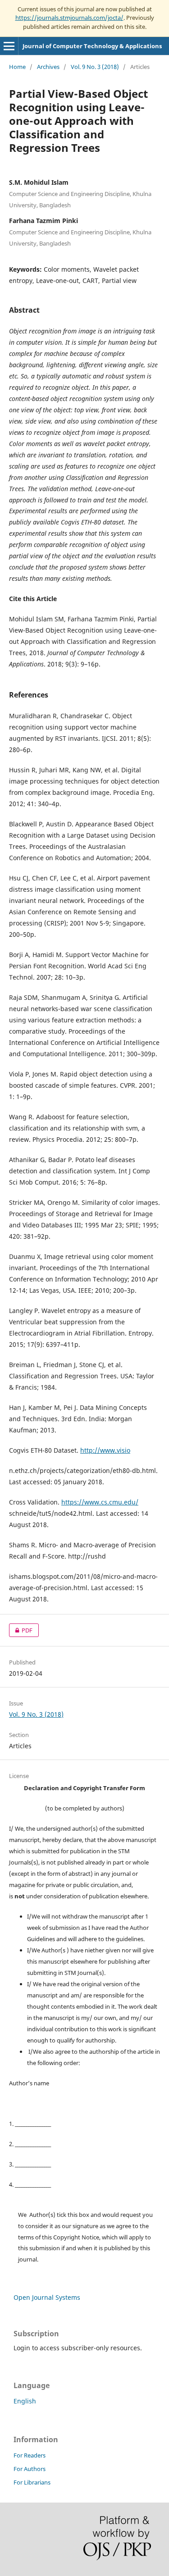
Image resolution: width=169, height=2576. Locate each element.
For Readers (30, 2455)
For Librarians (32, 2482)
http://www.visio (105, 1450)
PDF (21, 1630)
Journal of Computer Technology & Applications (92, 46)
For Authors (30, 2469)
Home (17, 67)
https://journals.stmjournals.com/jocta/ (69, 18)
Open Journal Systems (47, 2297)
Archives (48, 67)
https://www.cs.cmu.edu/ (100, 1502)
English (25, 2401)
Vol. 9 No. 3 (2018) (95, 67)
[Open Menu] (9, 46)
